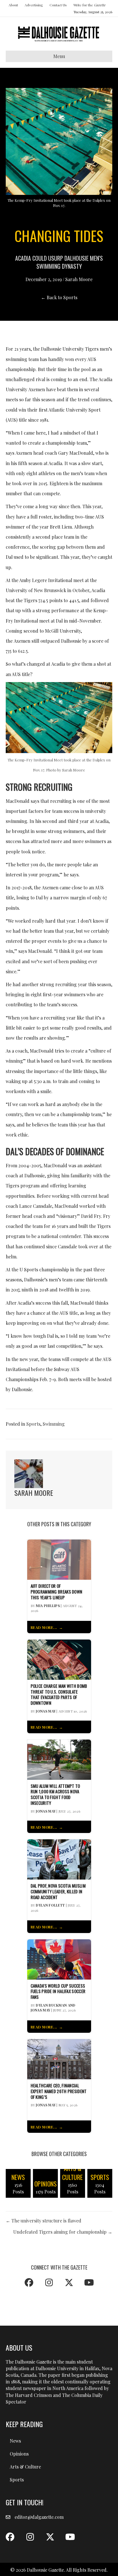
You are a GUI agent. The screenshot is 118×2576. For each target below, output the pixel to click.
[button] (29, 2283)
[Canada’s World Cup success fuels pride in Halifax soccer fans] (59, 1959)
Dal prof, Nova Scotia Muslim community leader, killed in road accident (58, 1891)
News (15, 2441)
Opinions (19, 2454)
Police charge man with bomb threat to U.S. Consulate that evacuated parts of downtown (59, 1695)
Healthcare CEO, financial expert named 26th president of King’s (59, 2091)
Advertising (34, 5)
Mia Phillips (48, 1606)
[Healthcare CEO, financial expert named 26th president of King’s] (59, 2058)
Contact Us (58, 5)
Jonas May (46, 1711)
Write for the (89, 5)
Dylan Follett (50, 1905)
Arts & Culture (25, 2467)
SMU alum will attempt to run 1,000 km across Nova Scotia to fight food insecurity (55, 1795)
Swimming (54, 1424)
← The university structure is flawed (44, 2221)
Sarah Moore (79, 279)
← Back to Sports (59, 297)
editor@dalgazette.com (39, 2517)
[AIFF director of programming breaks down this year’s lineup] (59, 1559)
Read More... (44, 1627)
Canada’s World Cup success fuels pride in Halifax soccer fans (58, 1991)
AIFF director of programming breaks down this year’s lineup (57, 1592)
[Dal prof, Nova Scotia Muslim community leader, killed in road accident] (59, 1859)
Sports (33, 1424)
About (13, 5)
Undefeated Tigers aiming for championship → (63, 2232)
